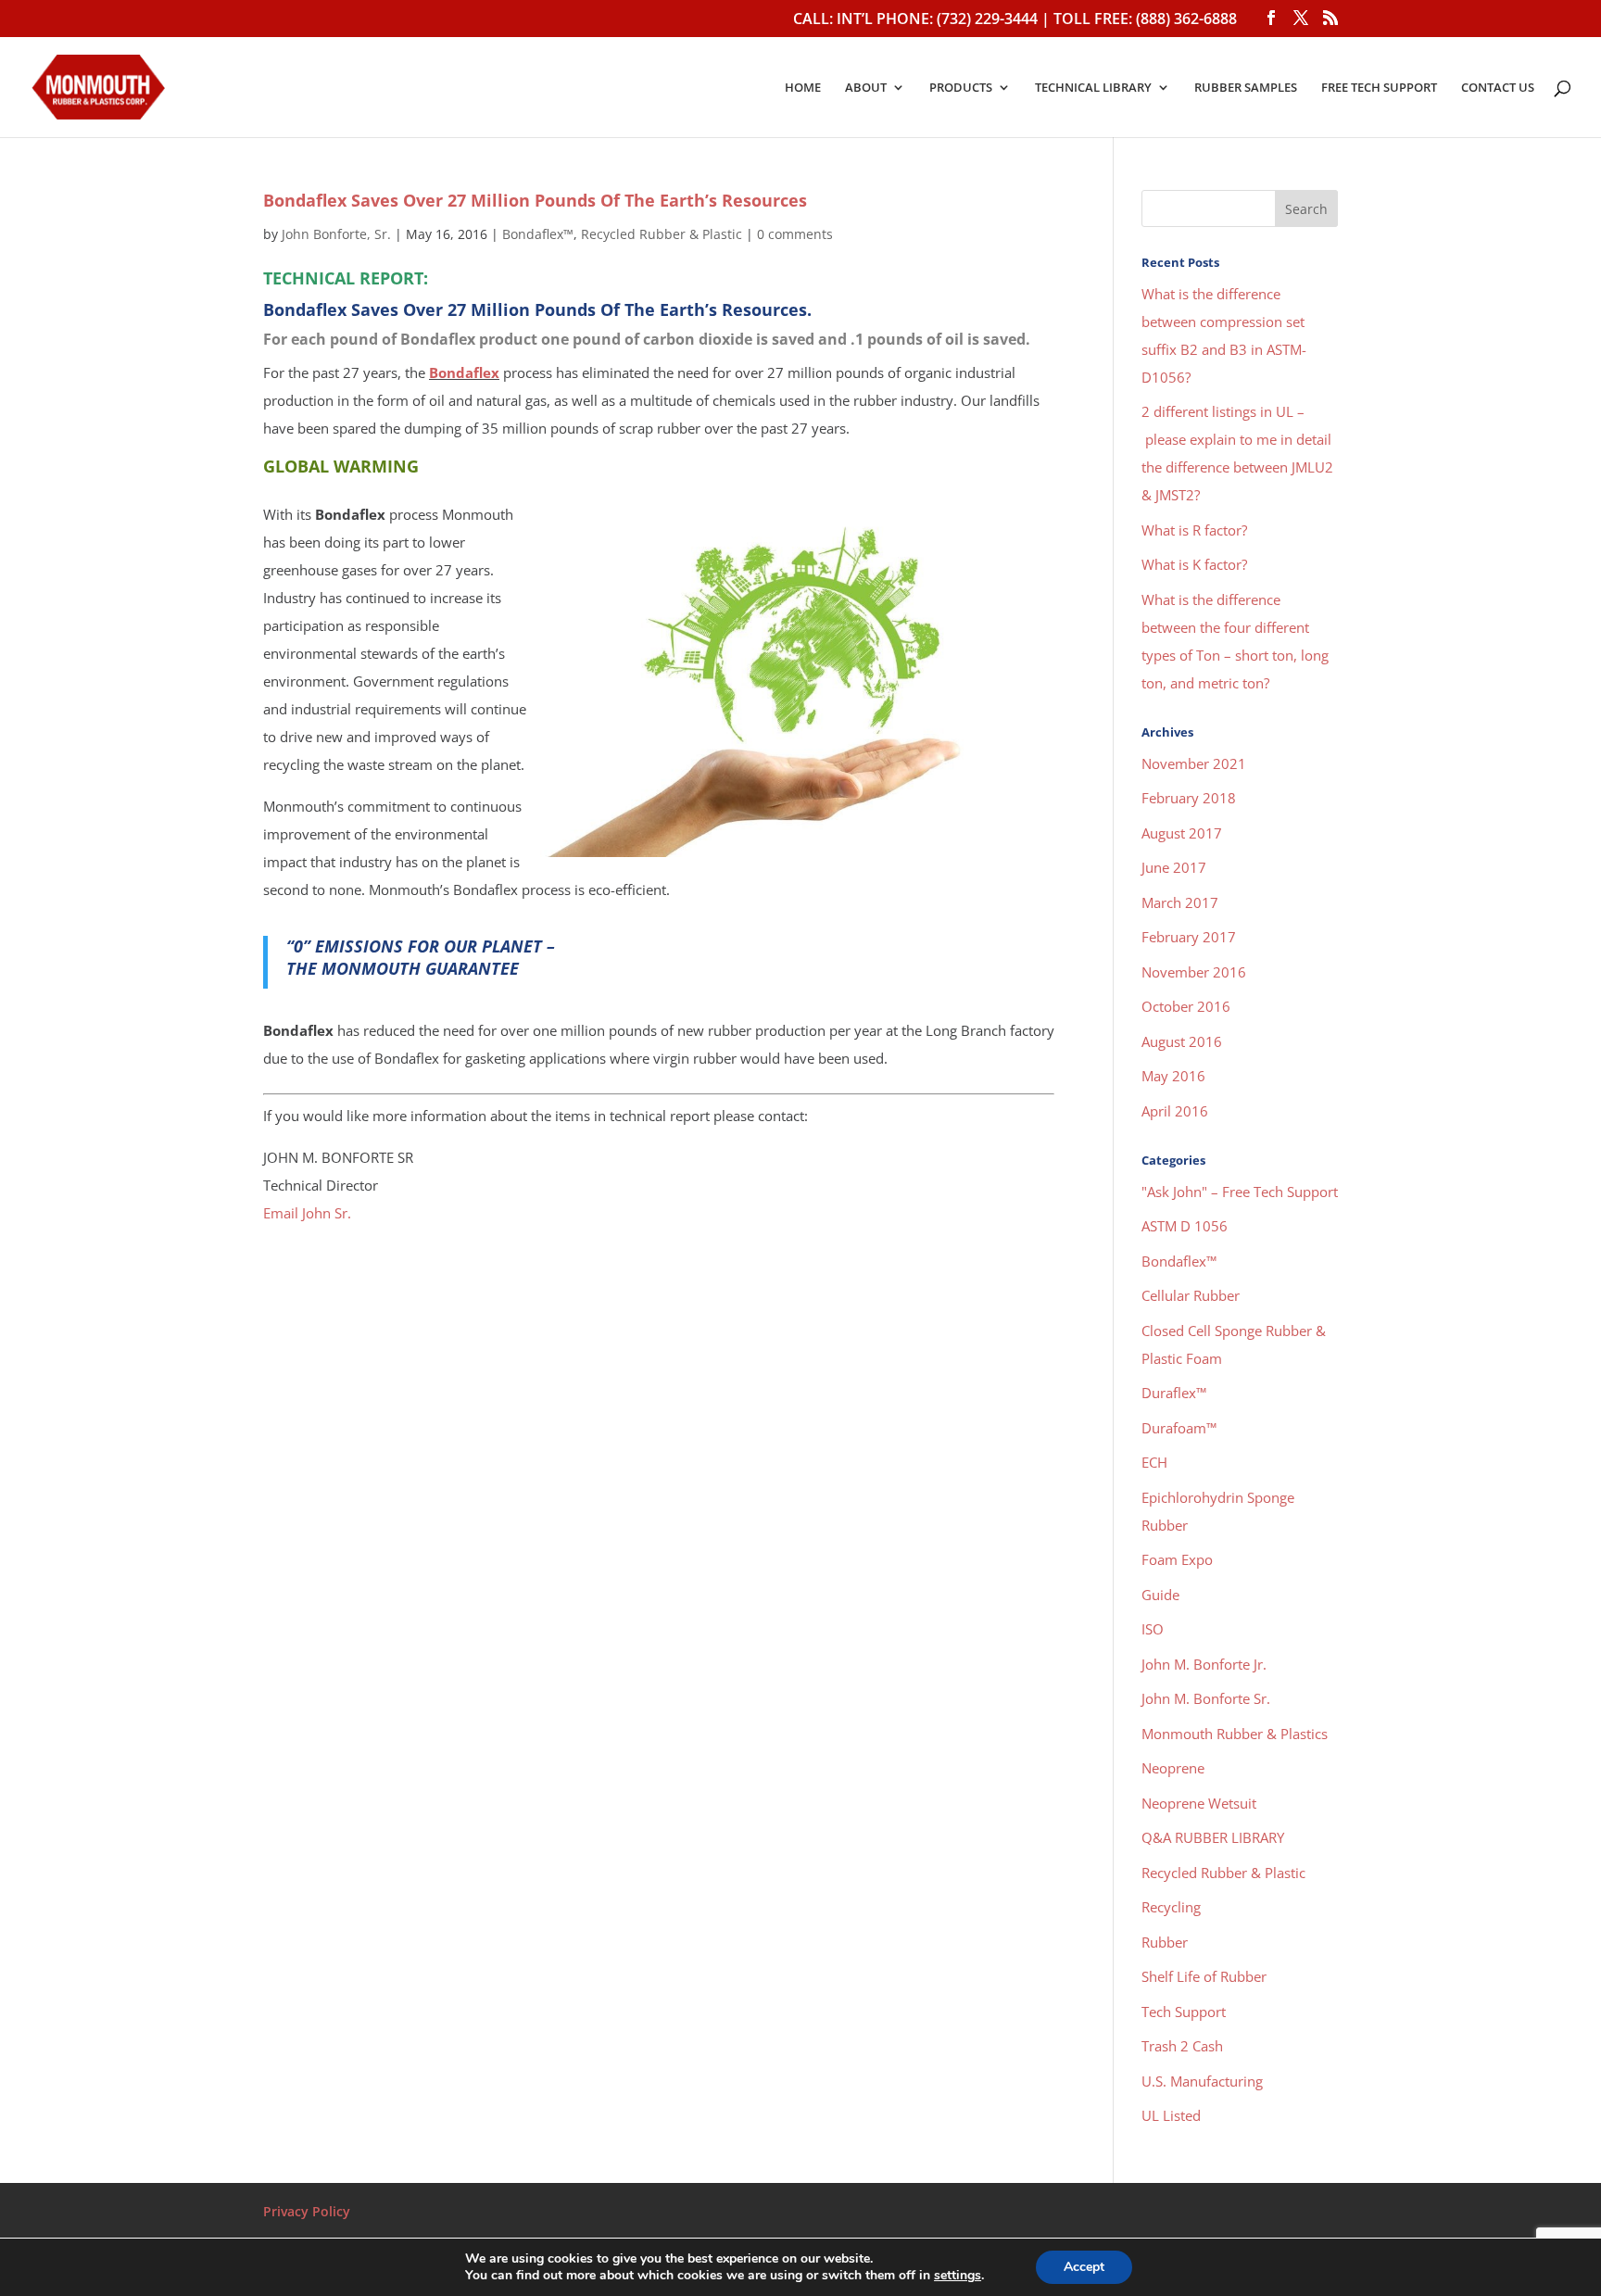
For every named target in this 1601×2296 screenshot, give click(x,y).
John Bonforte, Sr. (336, 234)
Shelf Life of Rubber (1204, 1976)
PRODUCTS (961, 88)
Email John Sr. (307, 1213)
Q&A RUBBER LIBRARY (1213, 1837)
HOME (803, 88)
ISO (1153, 1629)
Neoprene (1173, 1768)
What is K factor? (1194, 564)
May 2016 (1173, 1076)
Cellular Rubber (1191, 1295)
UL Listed (1171, 2115)
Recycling (1171, 1907)
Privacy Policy (307, 2211)
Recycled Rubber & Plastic (662, 234)
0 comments (795, 234)
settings (958, 2276)
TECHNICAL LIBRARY (1093, 88)
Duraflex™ (1174, 1393)
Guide (1160, 1595)
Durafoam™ (1179, 1428)
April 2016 (1175, 1111)
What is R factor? (1194, 530)
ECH (1154, 1462)
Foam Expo (1177, 1559)
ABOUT (866, 88)
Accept (1084, 2267)
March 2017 (1180, 902)
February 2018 (1189, 798)
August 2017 (1182, 833)
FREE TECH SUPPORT (1379, 88)
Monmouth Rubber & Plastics (1235, 1734)
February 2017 (1189, 937)
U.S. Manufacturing (1202, 2081)
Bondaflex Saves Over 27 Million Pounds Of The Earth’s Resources (535, 200)
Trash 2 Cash (1182, 2046)
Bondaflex (464, 372)
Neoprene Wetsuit (1199, 1803)
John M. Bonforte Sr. (1206, 1698)
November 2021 (1194, 763)
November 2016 (1194, 972)
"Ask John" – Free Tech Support (1240, 1192)
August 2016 (1182, 1041)
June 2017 (1174, 867)
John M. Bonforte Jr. (1204, 1664)
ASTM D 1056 (1185, 1226)
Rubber (1165, 1942)
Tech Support (1184, 2012)
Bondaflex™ (538, 234)
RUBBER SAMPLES (1246, 88)
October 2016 (1186, 1006)
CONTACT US (1498, 88)
